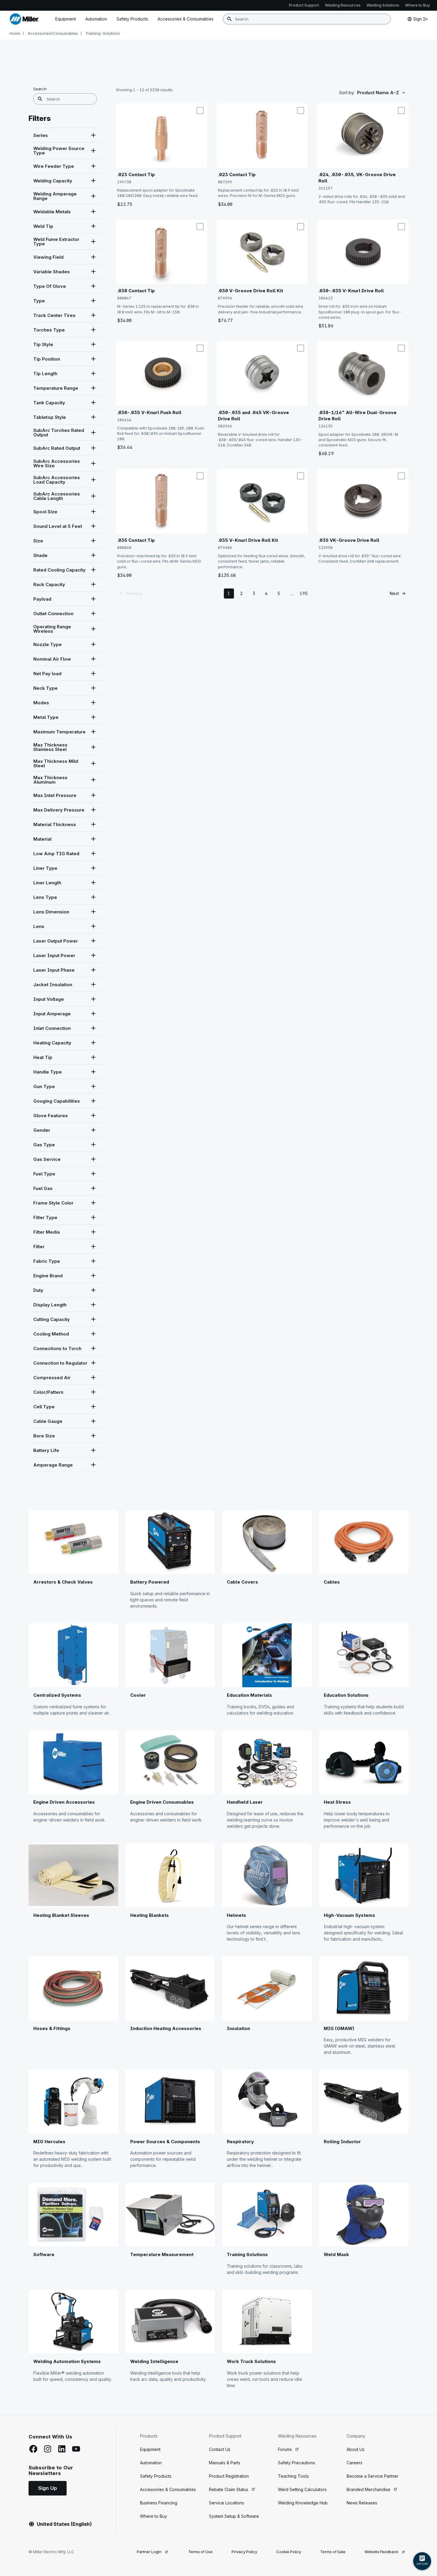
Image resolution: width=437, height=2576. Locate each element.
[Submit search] (229, 19)
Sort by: (347, 93)
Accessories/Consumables (53, 33)
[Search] (40, 99)
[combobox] (307, 19)
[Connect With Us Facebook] (33, 2449)
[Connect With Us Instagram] (48, 2449)
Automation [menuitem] (96, 19)
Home (15, 33)
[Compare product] (200, 111)
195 (304, 593)
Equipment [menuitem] (66, 19)
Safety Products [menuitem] (132, 19)
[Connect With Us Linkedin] (62, 2449)
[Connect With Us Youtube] (76, 2449)
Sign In (420, 19)
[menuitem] (186, 19)
